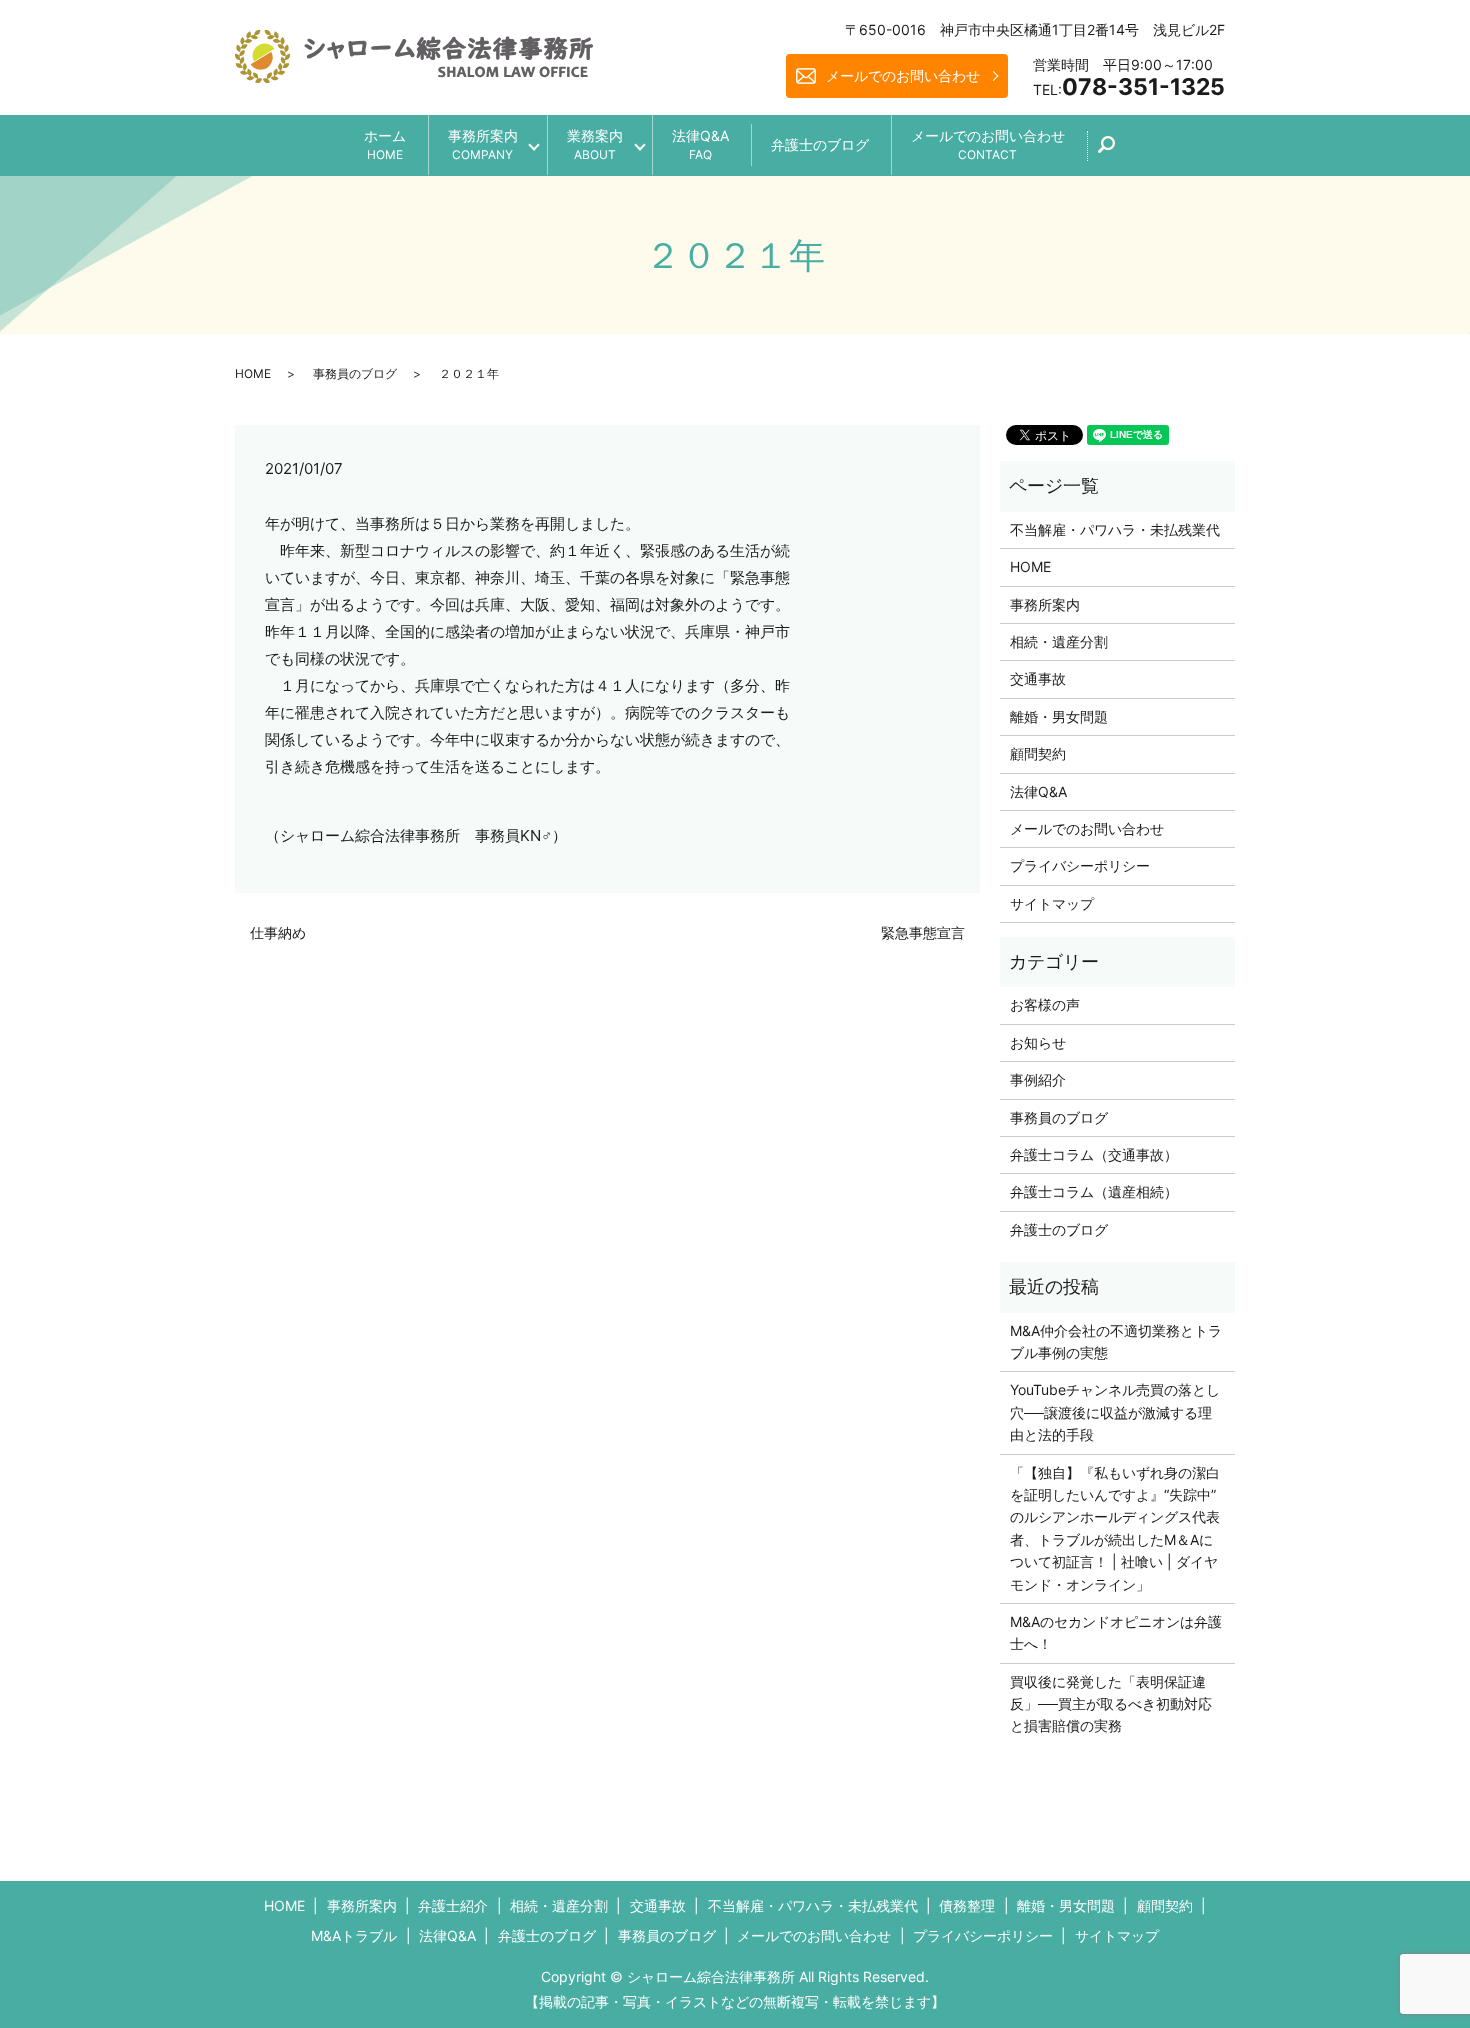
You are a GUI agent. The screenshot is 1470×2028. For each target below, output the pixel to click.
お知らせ (1038, 1042)
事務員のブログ (355, 373)
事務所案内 (483, 144)
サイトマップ (1052, 903)
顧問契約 (1038, 753)
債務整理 (967, 1905)
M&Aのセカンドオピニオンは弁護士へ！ (1116, 1632)
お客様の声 (1045, 1004)
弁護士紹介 (453, 1905)
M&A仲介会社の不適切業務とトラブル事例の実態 (1116, 1341)
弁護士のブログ (820, 144)
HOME (253, 373)
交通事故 (1038, 678)
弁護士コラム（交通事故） (1094, 1154)
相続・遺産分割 (1059, 641)
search (1117, 151)
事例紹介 (1038, 1079)
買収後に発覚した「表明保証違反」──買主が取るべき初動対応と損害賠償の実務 (1111, 1704)
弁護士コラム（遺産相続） (1094, 1191)
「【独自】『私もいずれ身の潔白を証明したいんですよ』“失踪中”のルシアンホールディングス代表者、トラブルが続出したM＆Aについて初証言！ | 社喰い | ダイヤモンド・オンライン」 (1115, 1528)
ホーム (385, 144)
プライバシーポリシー (1080, 865)
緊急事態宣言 (923, 932)
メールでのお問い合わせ (903, 75)
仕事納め (278, 932)
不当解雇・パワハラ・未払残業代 (1115, 529)
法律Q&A (700, 144)
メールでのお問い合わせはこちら (901, 1976)
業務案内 (595, 144)
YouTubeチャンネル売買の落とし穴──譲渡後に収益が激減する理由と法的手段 (1115, 1412)
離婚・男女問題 (1059, 716)
